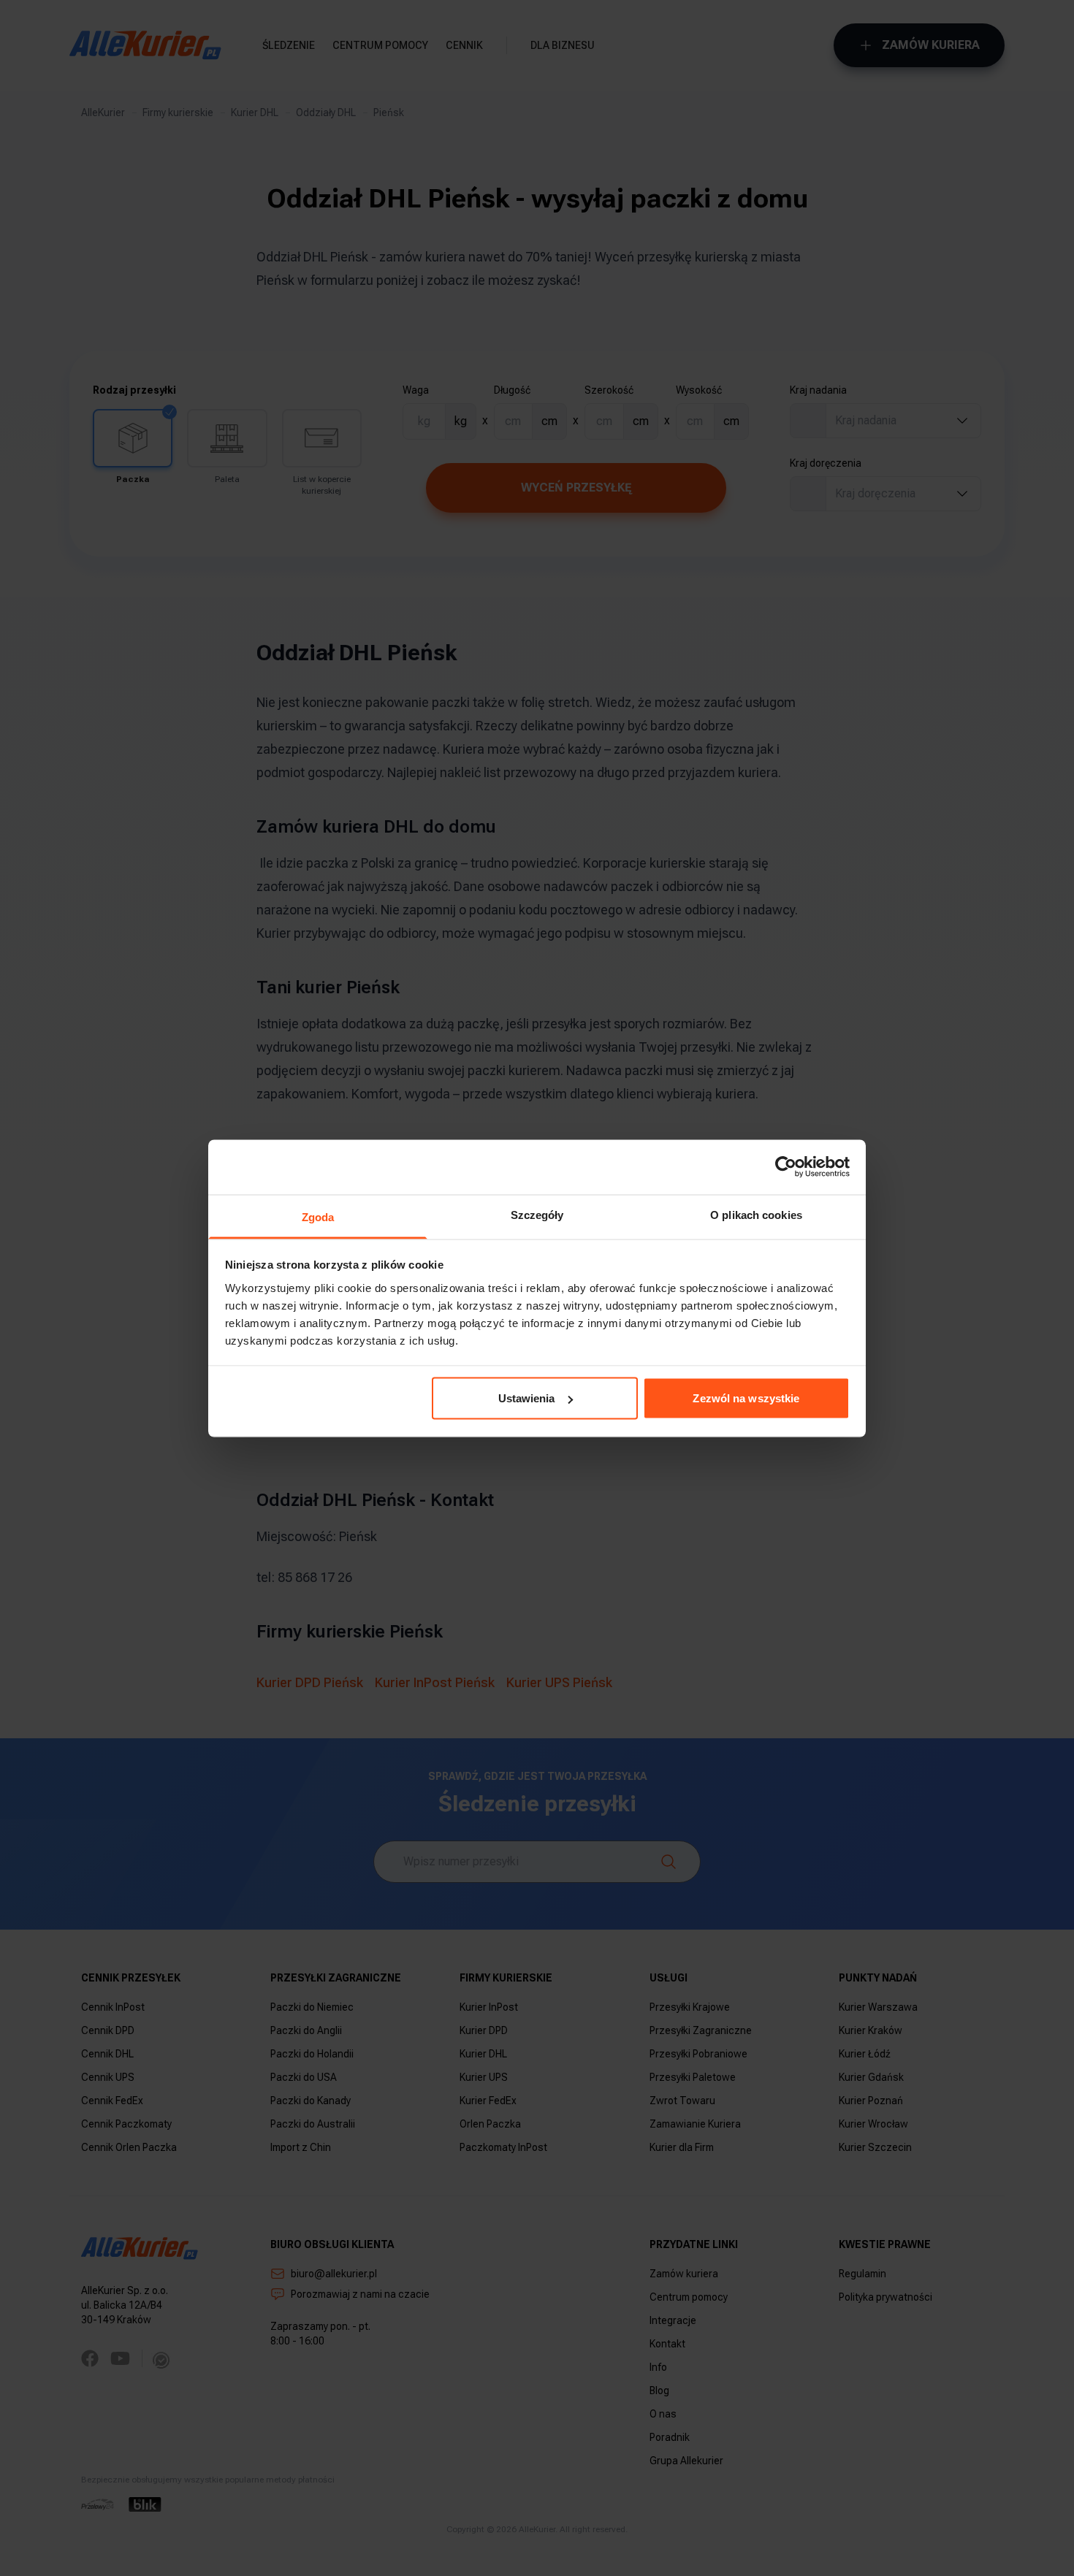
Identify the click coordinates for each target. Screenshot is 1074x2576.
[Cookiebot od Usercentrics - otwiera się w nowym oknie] (786, 1167)
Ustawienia (527, 1398)
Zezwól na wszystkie (746, 1398)
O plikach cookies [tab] (756, 1214)
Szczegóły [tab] (537, 1214)
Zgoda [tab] (318, 1216)
